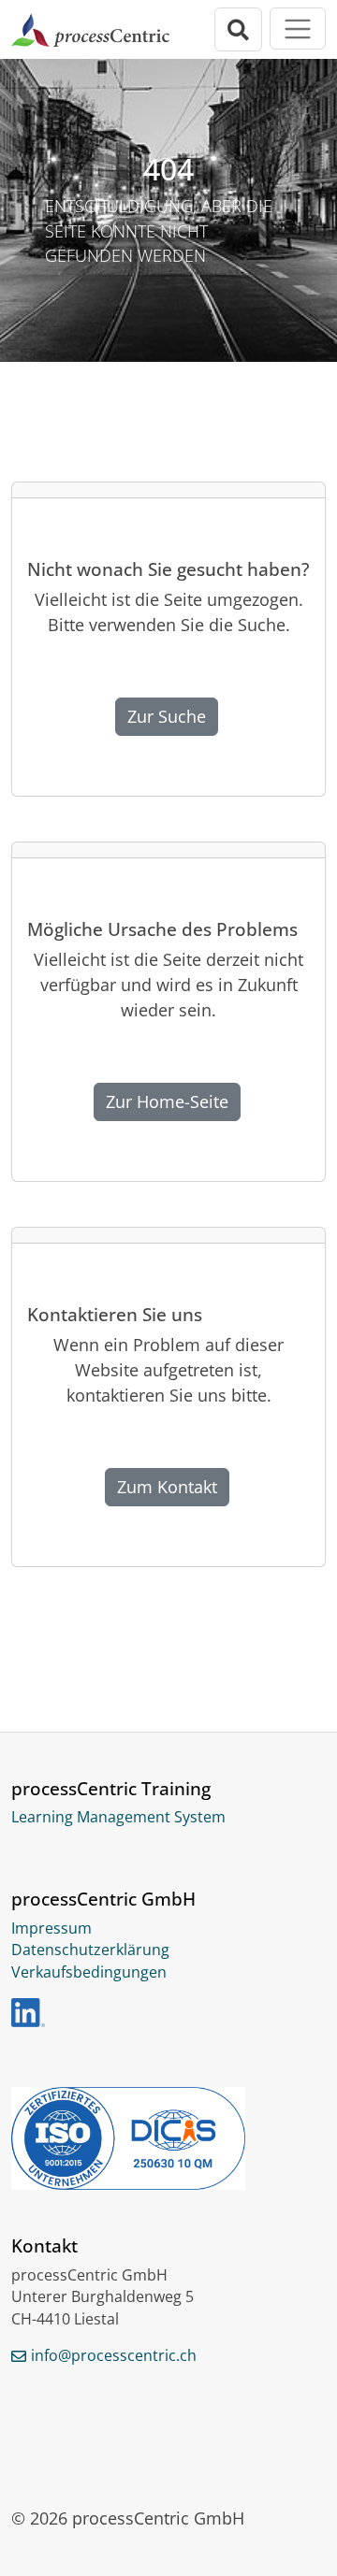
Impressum (51, 1928)
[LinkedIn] (28, 2013)
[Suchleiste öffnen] (239, 29)
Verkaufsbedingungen (89, 1972)
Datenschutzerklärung (90, 1950)
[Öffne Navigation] (298, 29)
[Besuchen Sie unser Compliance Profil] (168, 2138)
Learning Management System (118, 1817)
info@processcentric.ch (114, 2355)
